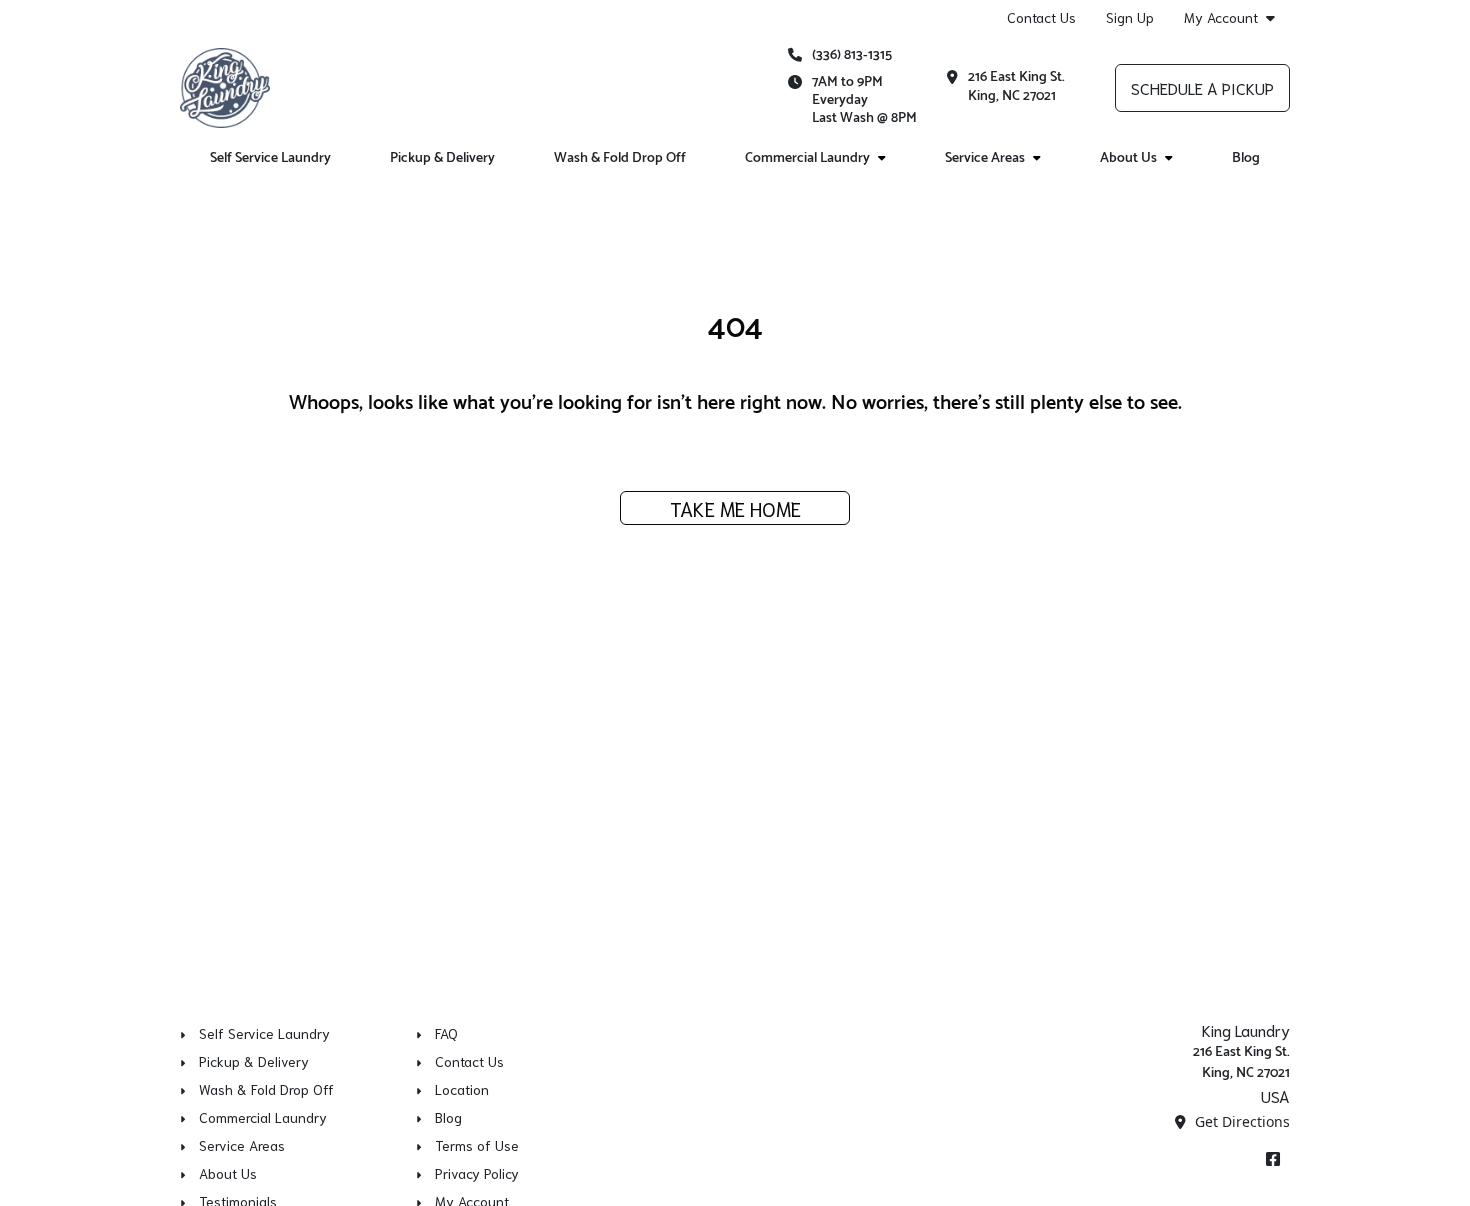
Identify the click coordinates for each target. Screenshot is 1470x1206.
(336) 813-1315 (852, 55)
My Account (1221, 17)
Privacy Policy (477, 1173)
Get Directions (1240, 1121)
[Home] (225, 88)
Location (462, 1089)
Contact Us (1041, 17)
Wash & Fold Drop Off (620, 158)
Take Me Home (735, 508)
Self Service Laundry (270, 158)
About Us (1128, 158)
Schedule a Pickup (1202, 87)
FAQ (446, 1033)
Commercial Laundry (807, 158)
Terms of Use (477, 1145)
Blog (1246, 158)
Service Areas (985, 158)
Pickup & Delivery (442, 158)
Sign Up (1130, 17)
